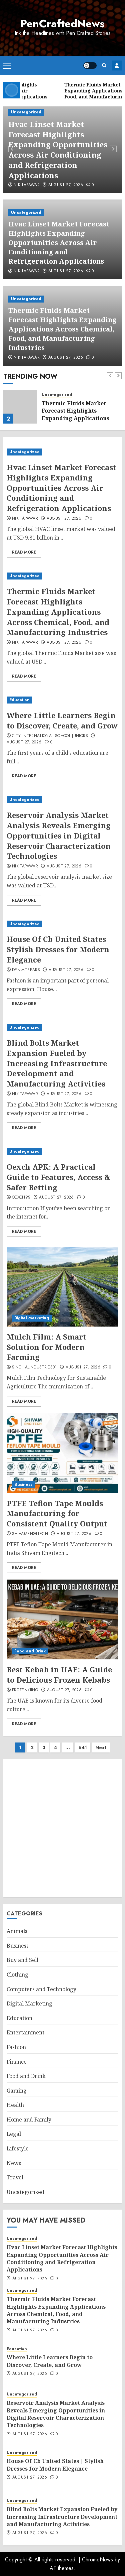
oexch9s (21, 1198)
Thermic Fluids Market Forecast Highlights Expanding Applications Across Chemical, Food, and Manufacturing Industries (62, 329)
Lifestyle (18, 2148)
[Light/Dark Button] (90, 65)
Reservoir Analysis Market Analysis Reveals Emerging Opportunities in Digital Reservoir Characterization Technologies (59, 835)
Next (101, 1747)
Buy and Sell (22, 1960)
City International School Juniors (50, 736)
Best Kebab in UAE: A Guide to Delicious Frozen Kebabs (59, 1674)
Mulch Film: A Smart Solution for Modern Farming (46, 1347)
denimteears (26, 970)
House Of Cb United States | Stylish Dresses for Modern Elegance (59, 949)
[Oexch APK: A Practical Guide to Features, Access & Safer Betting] (62, 1152)
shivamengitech (30, 1534)
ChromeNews (97, 2560)
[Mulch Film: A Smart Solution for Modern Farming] (62, 1287)
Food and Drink (30, 1651)
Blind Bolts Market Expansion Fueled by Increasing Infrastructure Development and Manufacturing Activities (57, 1063)
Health (15, 2105)
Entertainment (25, 2032)
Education (19, 700)
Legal (14, 2134)
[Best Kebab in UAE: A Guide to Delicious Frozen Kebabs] (62, 1619)
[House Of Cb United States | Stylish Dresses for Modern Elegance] (62, 924)
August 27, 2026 (66, 185)
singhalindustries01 (34, 1367)
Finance (17, 2062)
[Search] (104, 65)
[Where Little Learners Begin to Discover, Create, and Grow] (62, 700)
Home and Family (29, 2120)
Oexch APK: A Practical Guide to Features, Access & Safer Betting (58, 1177)
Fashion (16, 2047)
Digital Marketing (32, 1318)
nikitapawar (27, 185)
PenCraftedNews (63, 24)
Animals (17, 1931)
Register (117, 65)
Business (23, 1484)
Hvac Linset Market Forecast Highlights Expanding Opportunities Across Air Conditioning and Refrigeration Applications (58, 150)
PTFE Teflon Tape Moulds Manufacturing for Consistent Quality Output (57, 1513)
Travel (15, 2177)
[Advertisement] (62, 1828)
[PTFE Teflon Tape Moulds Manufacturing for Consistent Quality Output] (62, 1453)
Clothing (17, 1975)
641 (83, 1747)
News (14, 2163)
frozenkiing (25, 1690)
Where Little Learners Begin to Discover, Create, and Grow (62, 720)
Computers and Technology (41, 1989)
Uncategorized (26, 112)
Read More (24, 552)
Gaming (17, 2091)
